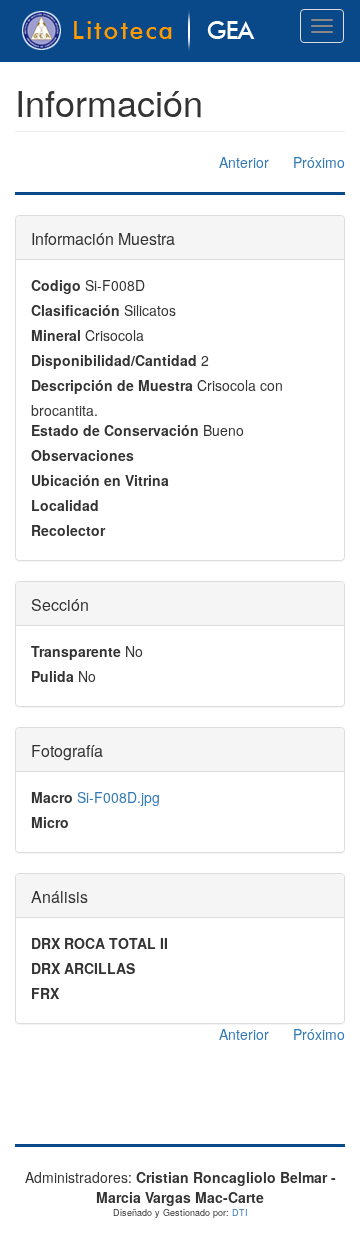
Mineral (56, 335)
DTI (240, 1212)
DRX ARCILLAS (83, 968)
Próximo (319, 162)
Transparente (76, 651)
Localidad (65, 505)
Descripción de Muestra (112, 385)
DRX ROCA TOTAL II (99, 943)
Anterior (244, 162)
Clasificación (75, 310)
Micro (50, 822)
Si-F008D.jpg (118, 797)
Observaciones (82, 455)
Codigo (56, 285)
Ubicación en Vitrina (100, 480)
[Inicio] (141, 31)
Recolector (68, 530)
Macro (52, 797)
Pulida (52, 676)
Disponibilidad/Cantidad (114, 360)
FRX (45, 993)
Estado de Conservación (115, 430)
